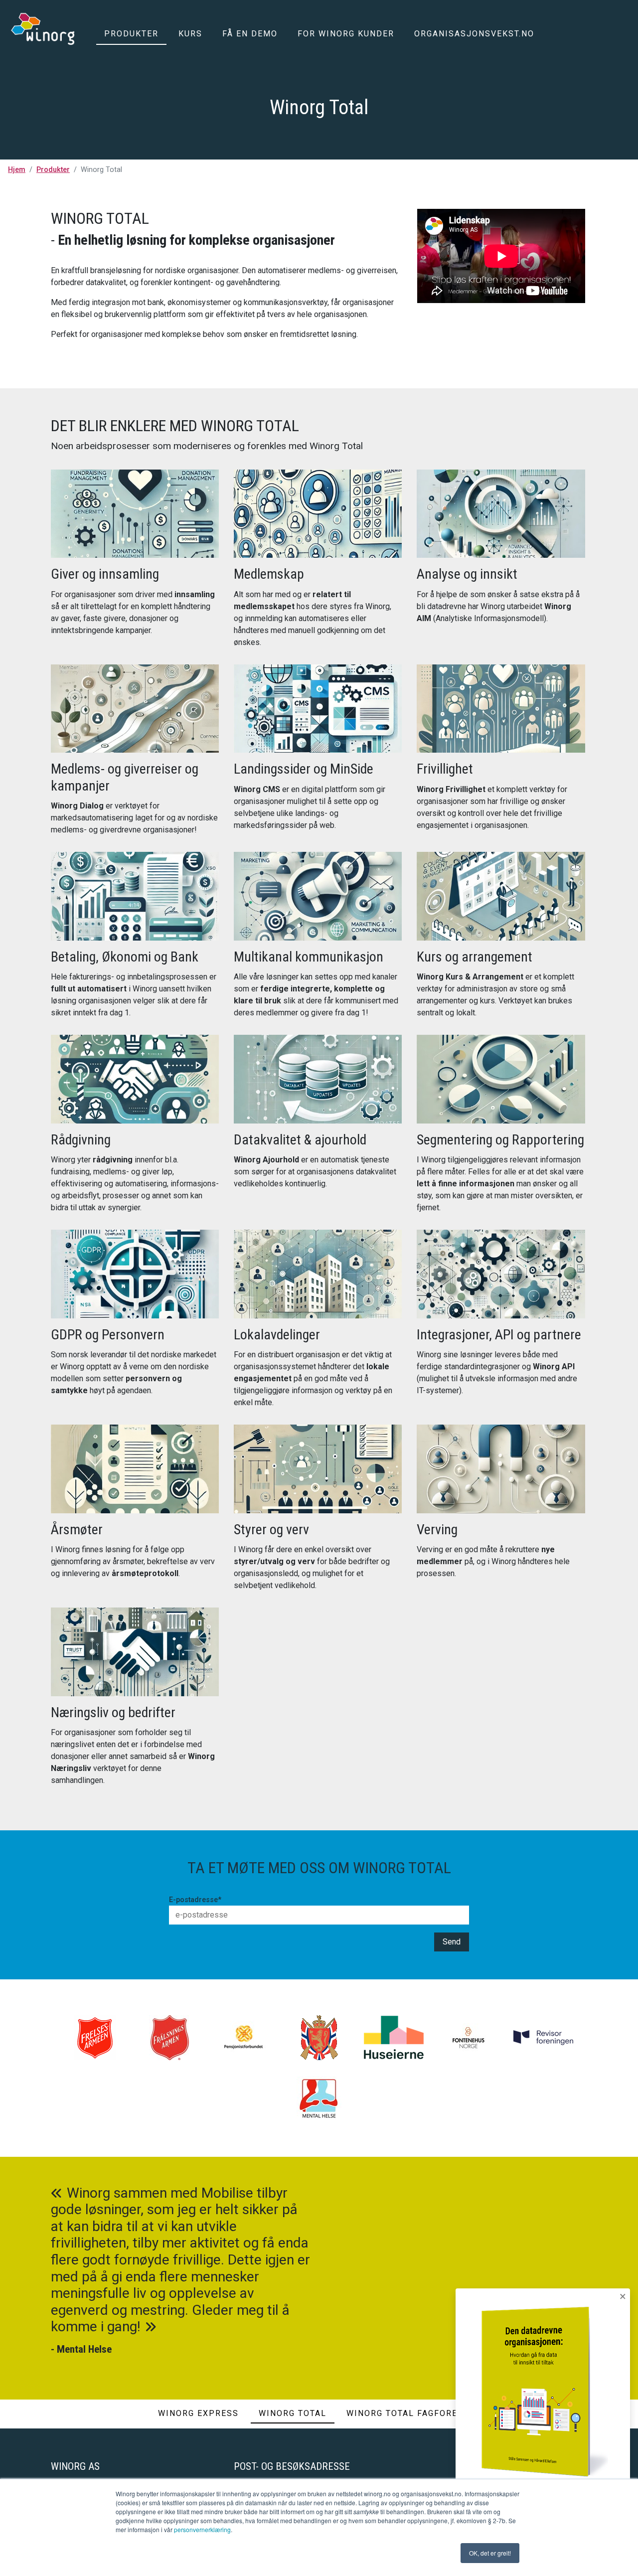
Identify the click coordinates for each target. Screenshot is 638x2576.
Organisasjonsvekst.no (474, 34)
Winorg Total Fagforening (413, 2413)
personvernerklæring (202, 2529)
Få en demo (250, 34)
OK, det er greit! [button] (490, 2553)
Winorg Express (198, 2413)
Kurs (190, 34)
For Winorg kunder (346, 34)
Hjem (17, 170)
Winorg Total (293, 2413)
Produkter (131, 34)
